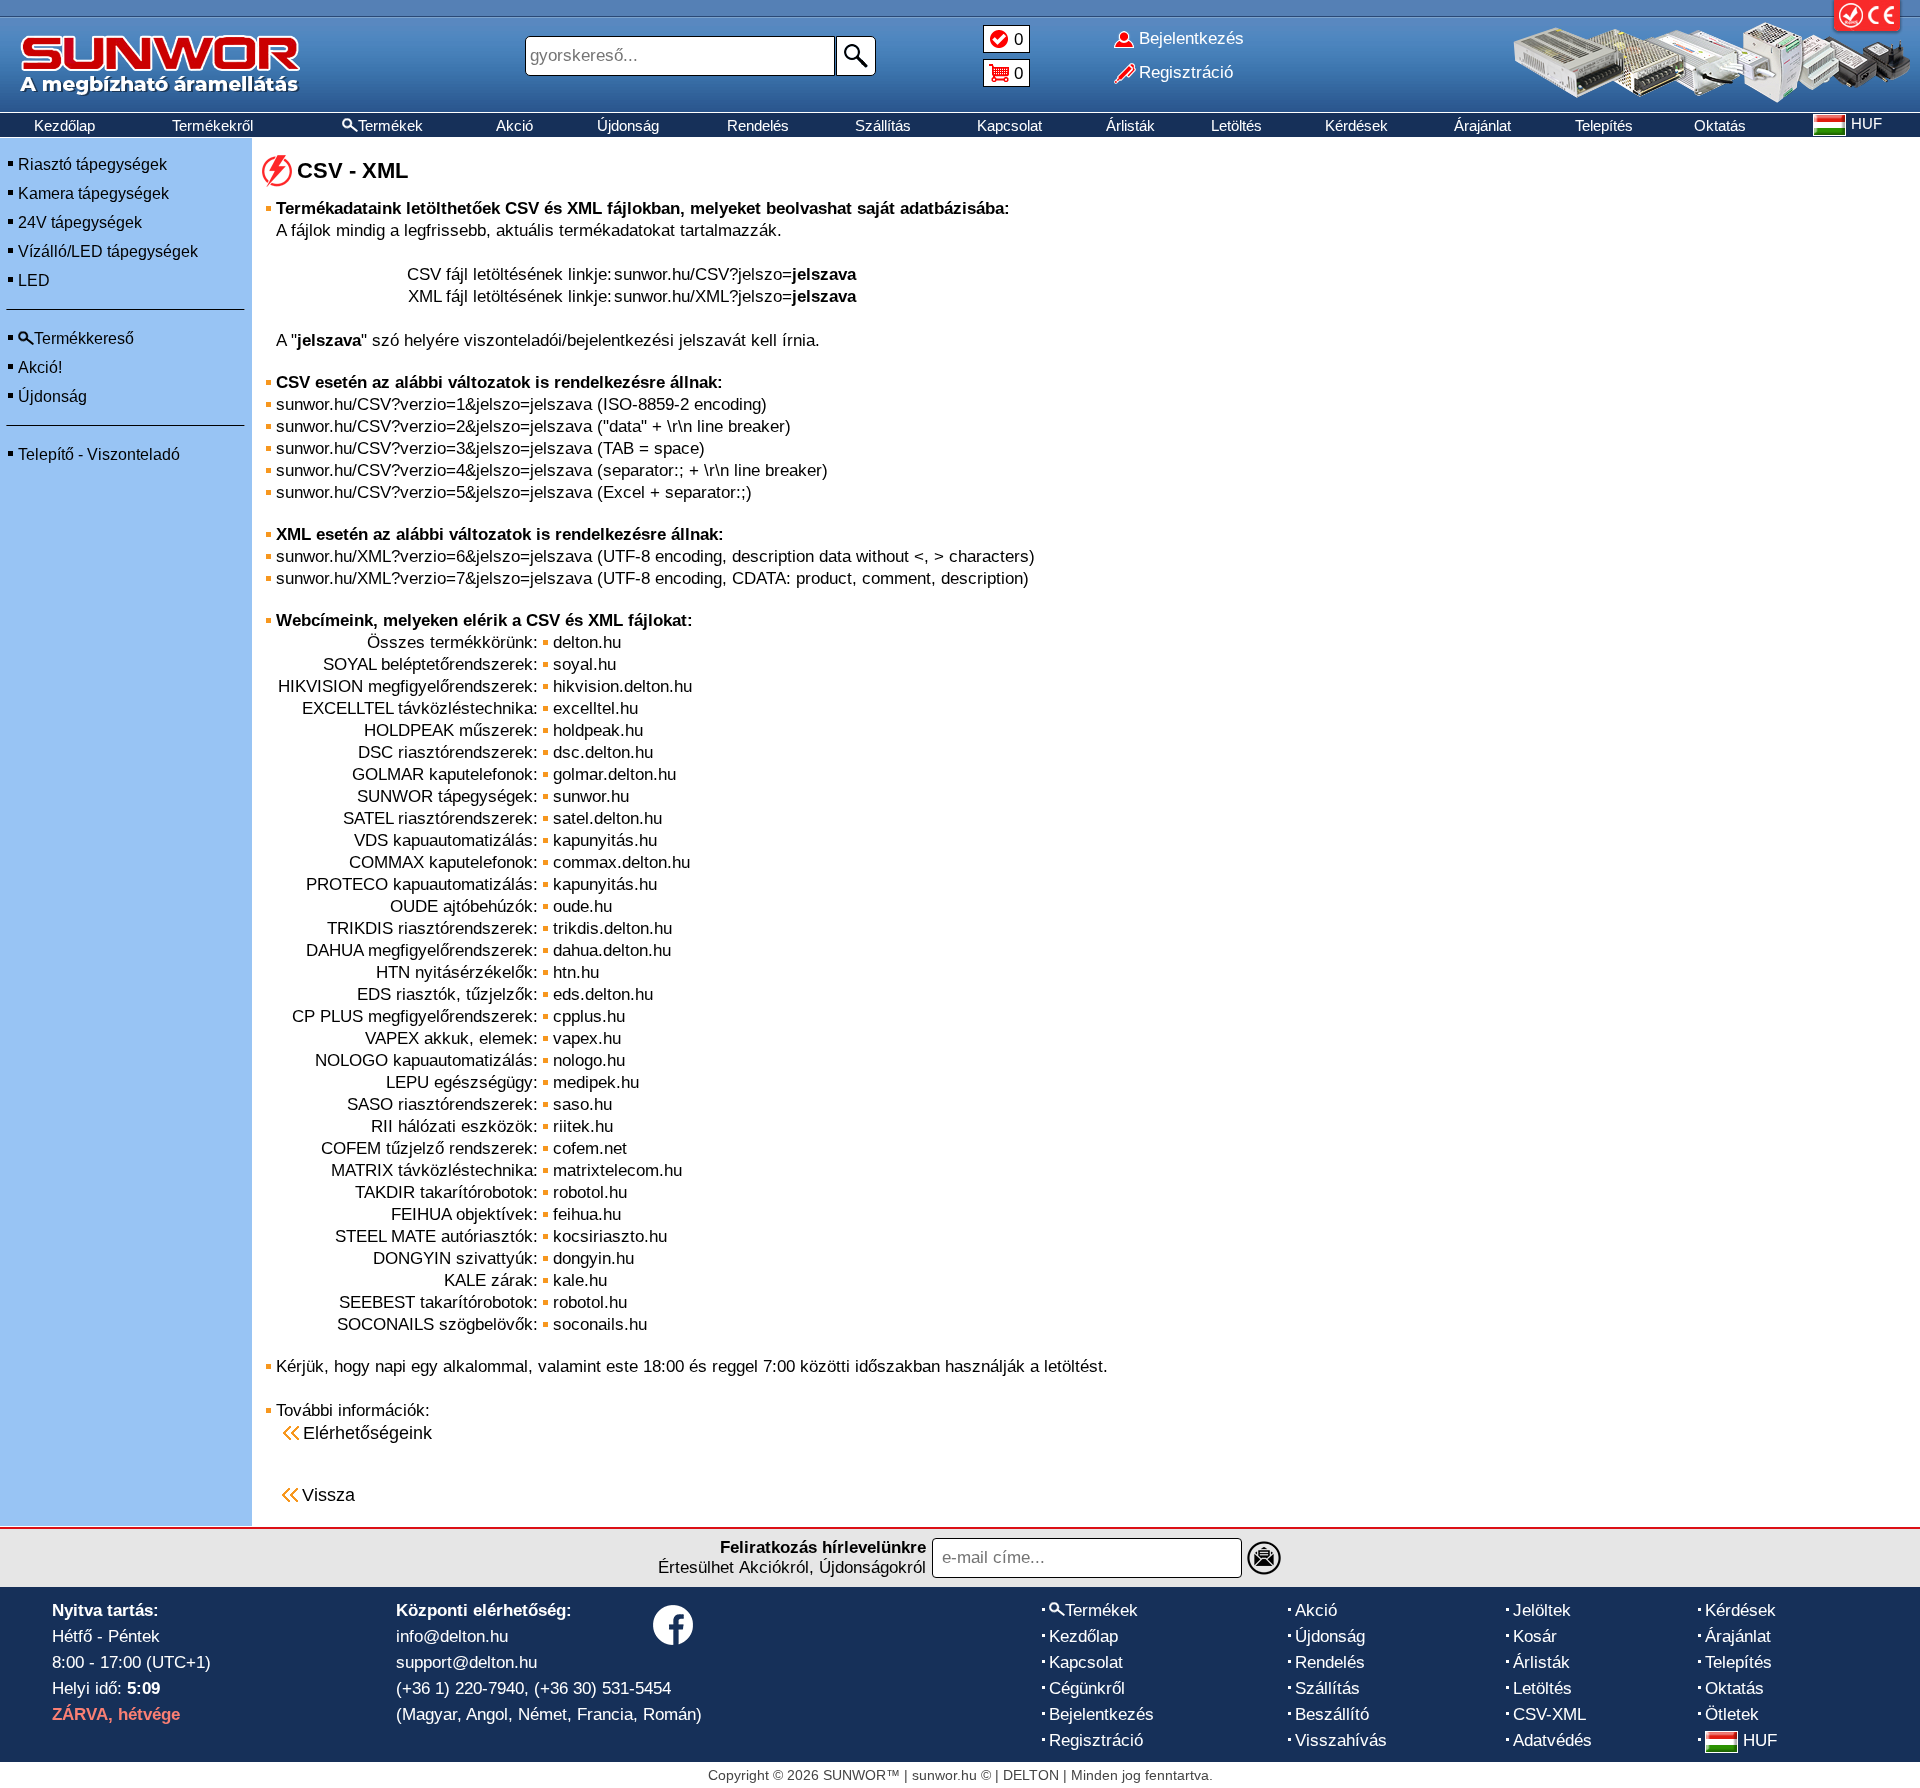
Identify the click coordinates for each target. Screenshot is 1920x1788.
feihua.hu (587, 1214)
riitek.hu (583, 1126)
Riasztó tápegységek (92, 164)
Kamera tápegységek (93, 193)
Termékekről (212, 125)
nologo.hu (589, 1060)
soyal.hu (584, 664)
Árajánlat (1482, 125)
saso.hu (582, 1104)
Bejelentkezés (1101, 1714)
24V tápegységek (80, 222)
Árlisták (1130, 125)
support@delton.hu (466, 1662)
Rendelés (758, 125)
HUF (1760, 1740)
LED (34, 280)
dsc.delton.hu (603, 752)
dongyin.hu (593, 1258)
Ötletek (1732, 1714)
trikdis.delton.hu (612, 928)
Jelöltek (1542, 1610)
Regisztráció (1096, 1740)
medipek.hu (596, 1082)
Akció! (40, 367)
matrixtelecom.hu (617, 1170)
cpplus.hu (589, 1016)
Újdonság (628, 125)
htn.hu (576, 972)
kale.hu (580, 1280)
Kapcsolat (1009, 125)
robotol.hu (590, 1192)
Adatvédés (1552, 1740)
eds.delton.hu (603, 994)
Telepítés (1604, 125)
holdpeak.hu (598, 730)
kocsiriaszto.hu (610, 1236)
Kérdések (1356, 125)
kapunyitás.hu (605, 840)
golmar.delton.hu (614, 774)
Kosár (1535, 1636)
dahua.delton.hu (612, 950)
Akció (514, 125)
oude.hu (582, 906)
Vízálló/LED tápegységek (108, 251)
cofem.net (590, 1148)
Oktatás (1720, 125)
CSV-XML (1549, 1714)
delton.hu (587, 642)
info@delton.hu (452, 1636)
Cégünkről (1087, 1688)
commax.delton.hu (621, 862)
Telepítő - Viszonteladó (99, 454)
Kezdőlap (64, 125)
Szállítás (883, 125)
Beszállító (1332, 1714)
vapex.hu (587, 1038)
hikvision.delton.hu (622, 686)
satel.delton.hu (607, 818)
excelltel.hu (595, 708)
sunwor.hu (591, 796)
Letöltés (1236, 125)
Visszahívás (1341, 1740)
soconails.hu (600, 1324)
